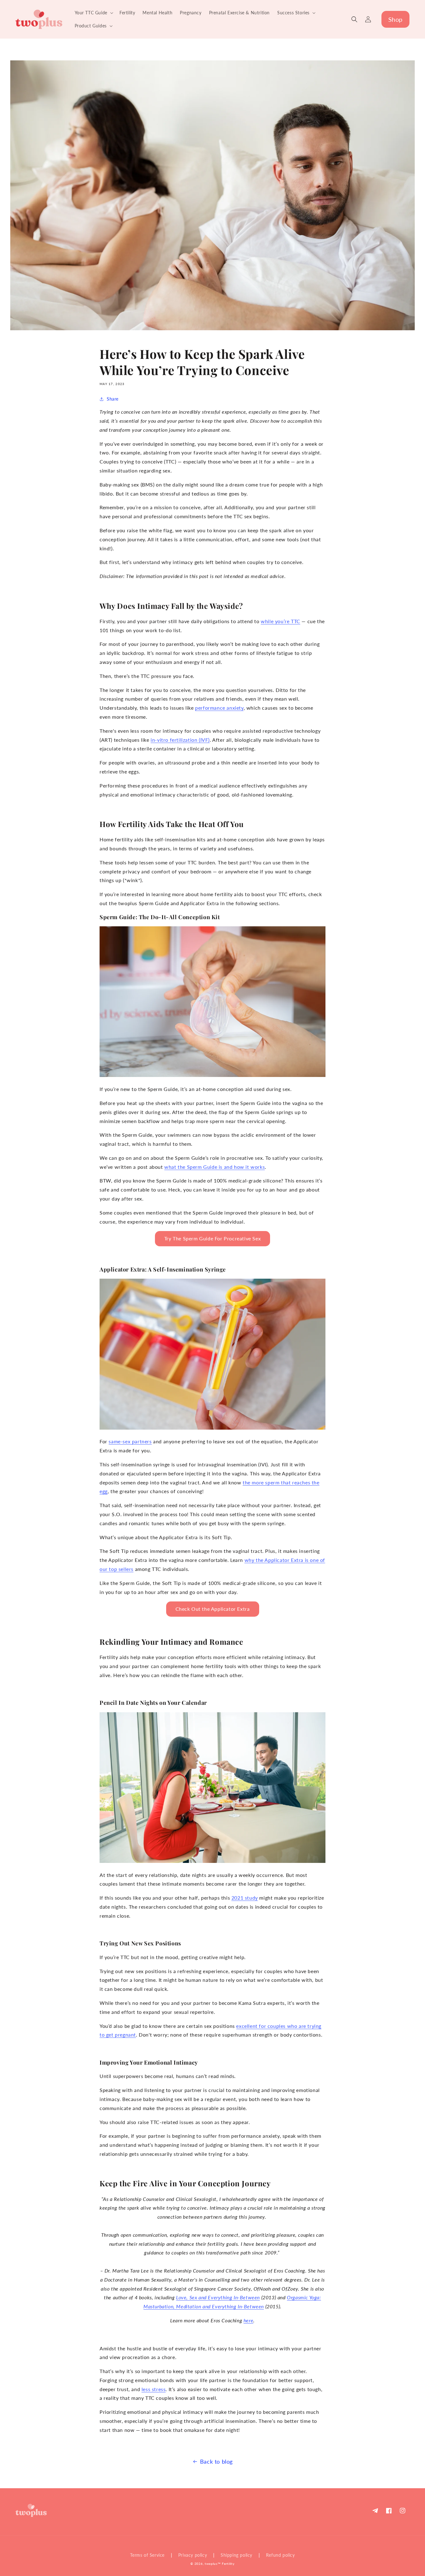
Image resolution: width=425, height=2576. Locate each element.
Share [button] (113, 399)
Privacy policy (193, 2555)
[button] (93, 13)
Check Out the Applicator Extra (213, 1609)
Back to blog (216, 2461)
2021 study (245, 1898)
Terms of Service (147, 2555)
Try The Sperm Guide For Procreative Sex (213, 1238)
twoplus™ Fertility (220, 2564)
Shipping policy (236, 2555)
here (248, 2320)
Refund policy (280, 2555)
